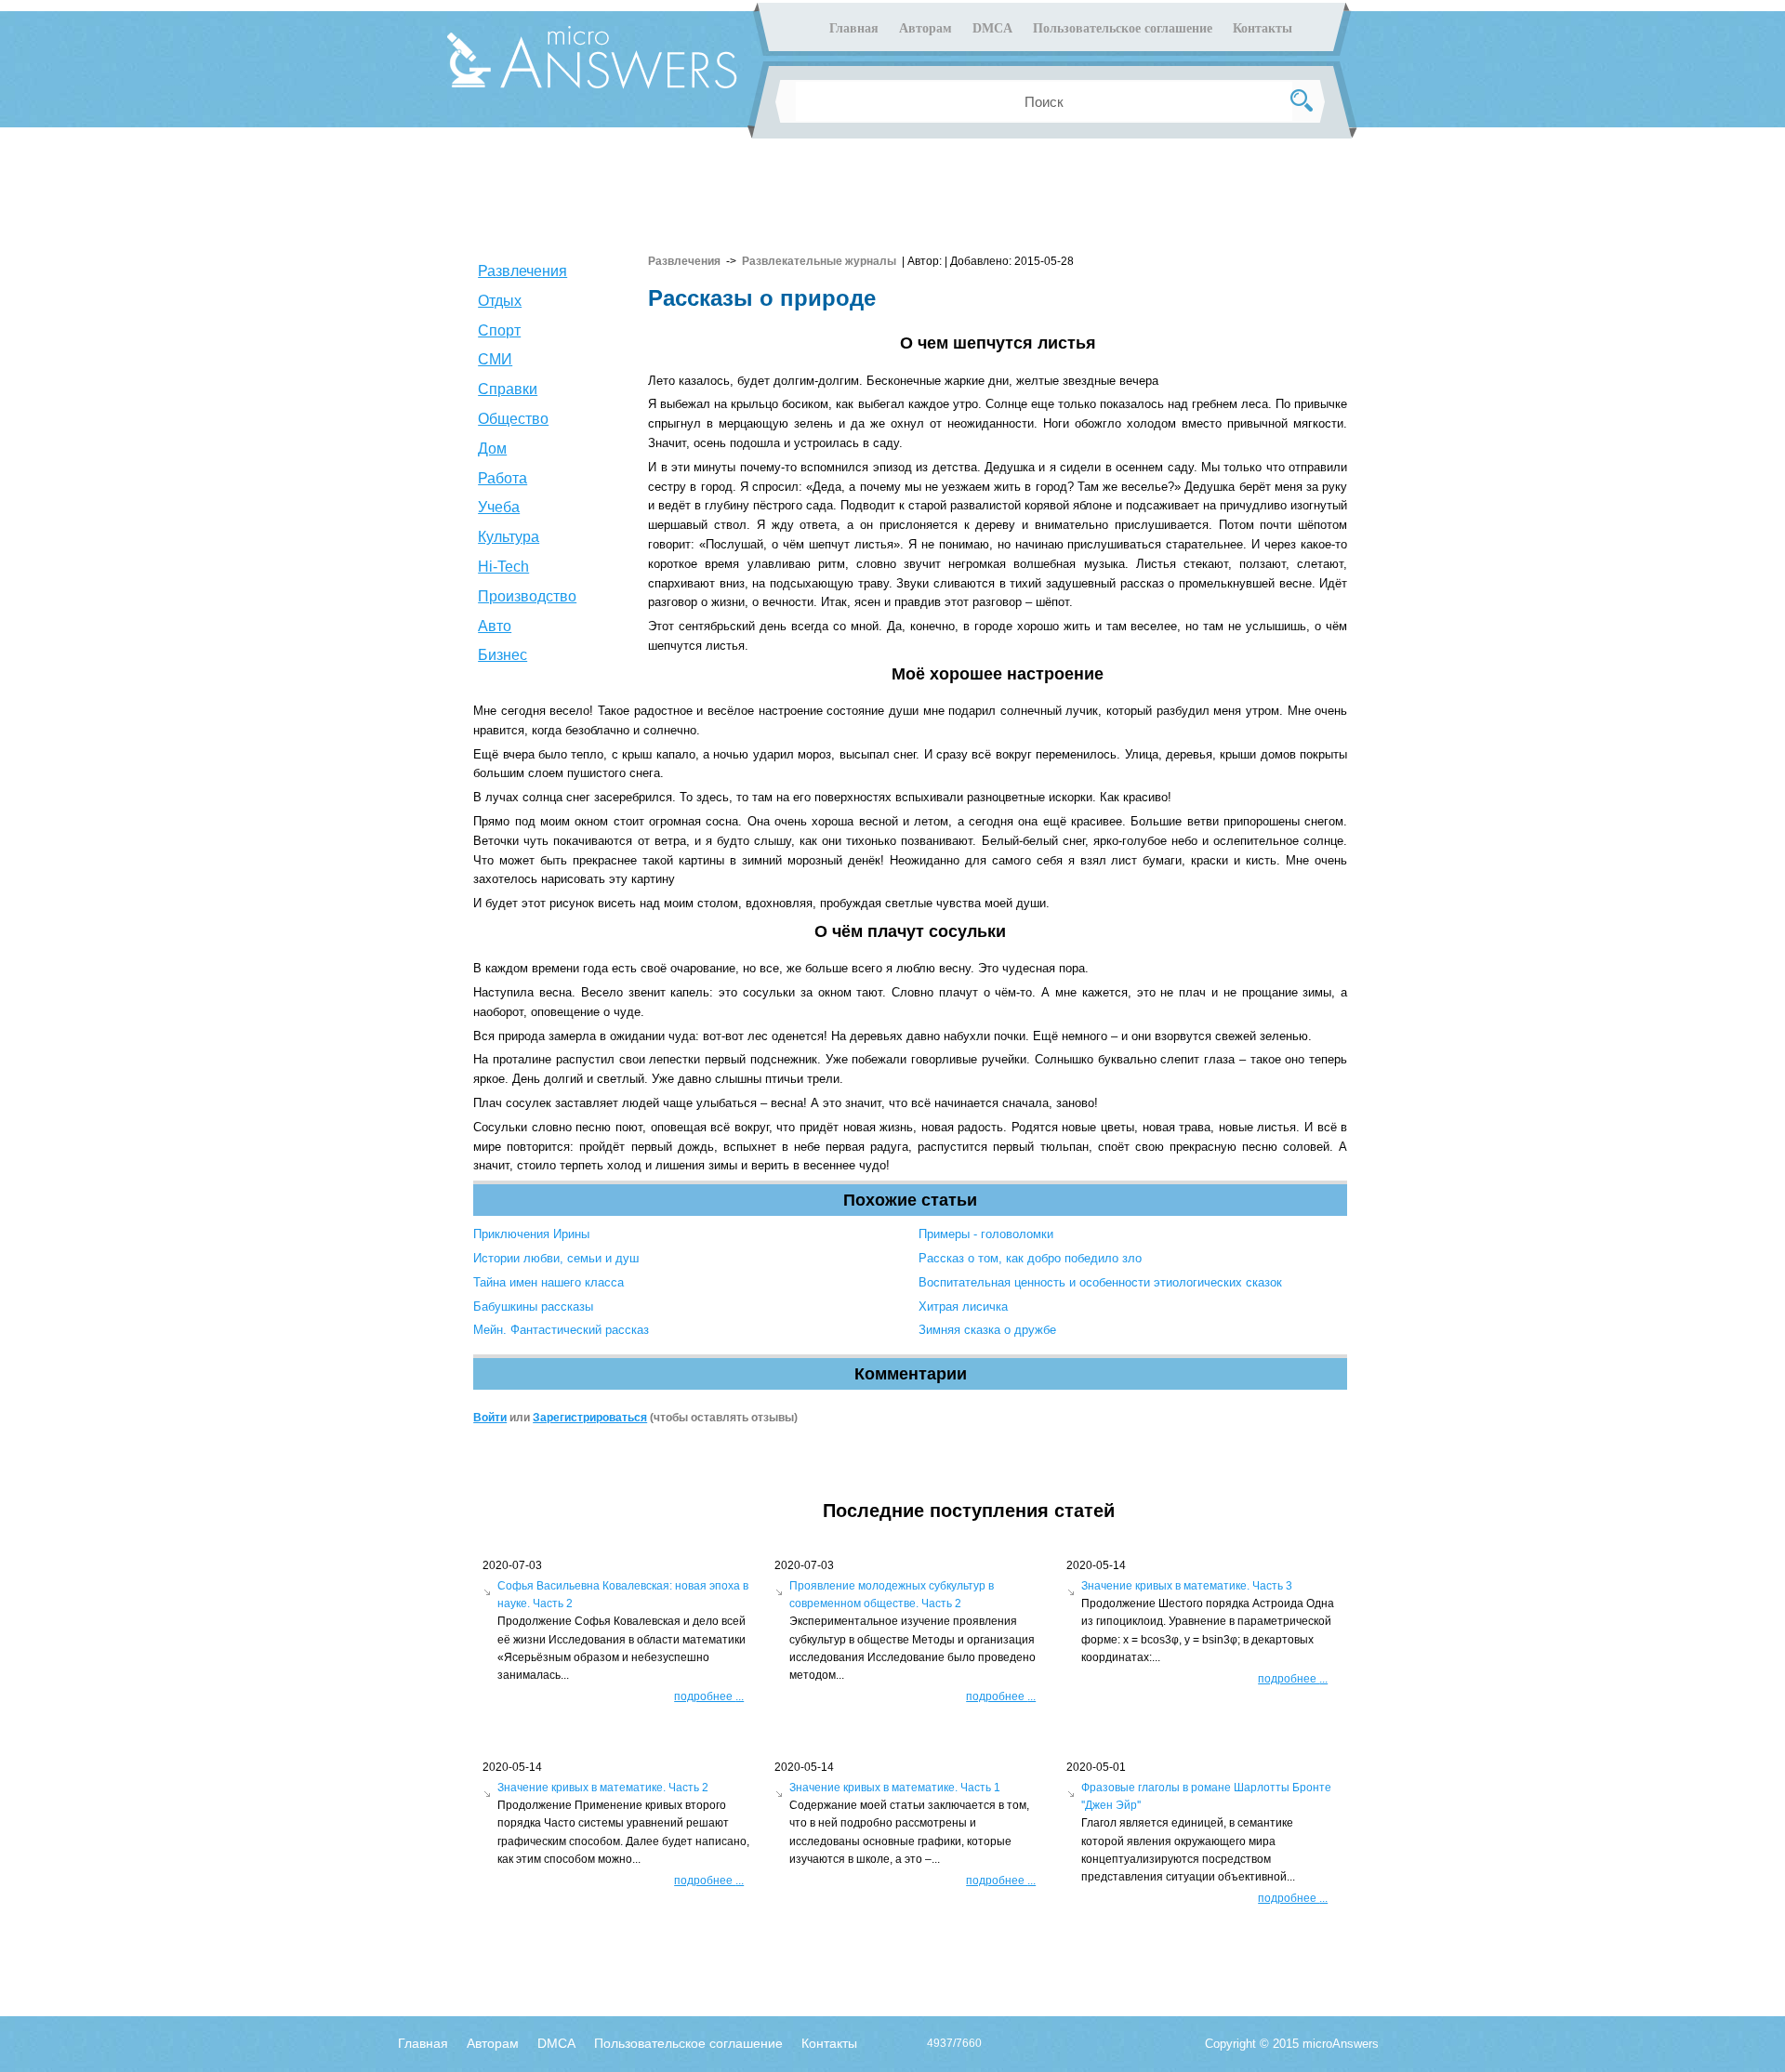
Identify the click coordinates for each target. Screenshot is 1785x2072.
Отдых (500, 301)
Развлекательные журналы (819, 261)
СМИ (495, 359)
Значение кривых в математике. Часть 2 (603, 1788)
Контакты (1263, 28)
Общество (513, 419)
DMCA (992, 28)
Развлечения (522, 271)
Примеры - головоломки (986, 1234)
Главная (854, 28)
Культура (509, 537)
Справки (508, 389)
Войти (490, 1418)
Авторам (926, 28)
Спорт (499, 330)
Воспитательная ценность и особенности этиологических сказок (1100, 1282)
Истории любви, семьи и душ (556, 1258)
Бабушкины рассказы (533, 1307)
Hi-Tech (503, 567)
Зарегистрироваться (590, 1418)
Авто (495, 626)
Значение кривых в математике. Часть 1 (895, 1788)
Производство (527, 596)
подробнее (709, 1696)
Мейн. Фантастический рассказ (561, 1330)
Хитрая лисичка (963, 1307)
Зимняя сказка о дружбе (987, 1330)
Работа (502, 478)
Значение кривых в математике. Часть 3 (1187, 1586)
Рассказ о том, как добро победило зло (1030, 1258)
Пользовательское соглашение (1123, 28)
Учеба (499, 507)
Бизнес (502, 655)
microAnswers (1341, 2044)
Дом (492, 449)
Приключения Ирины (531, 1234)
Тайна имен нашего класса (549, 1282)
